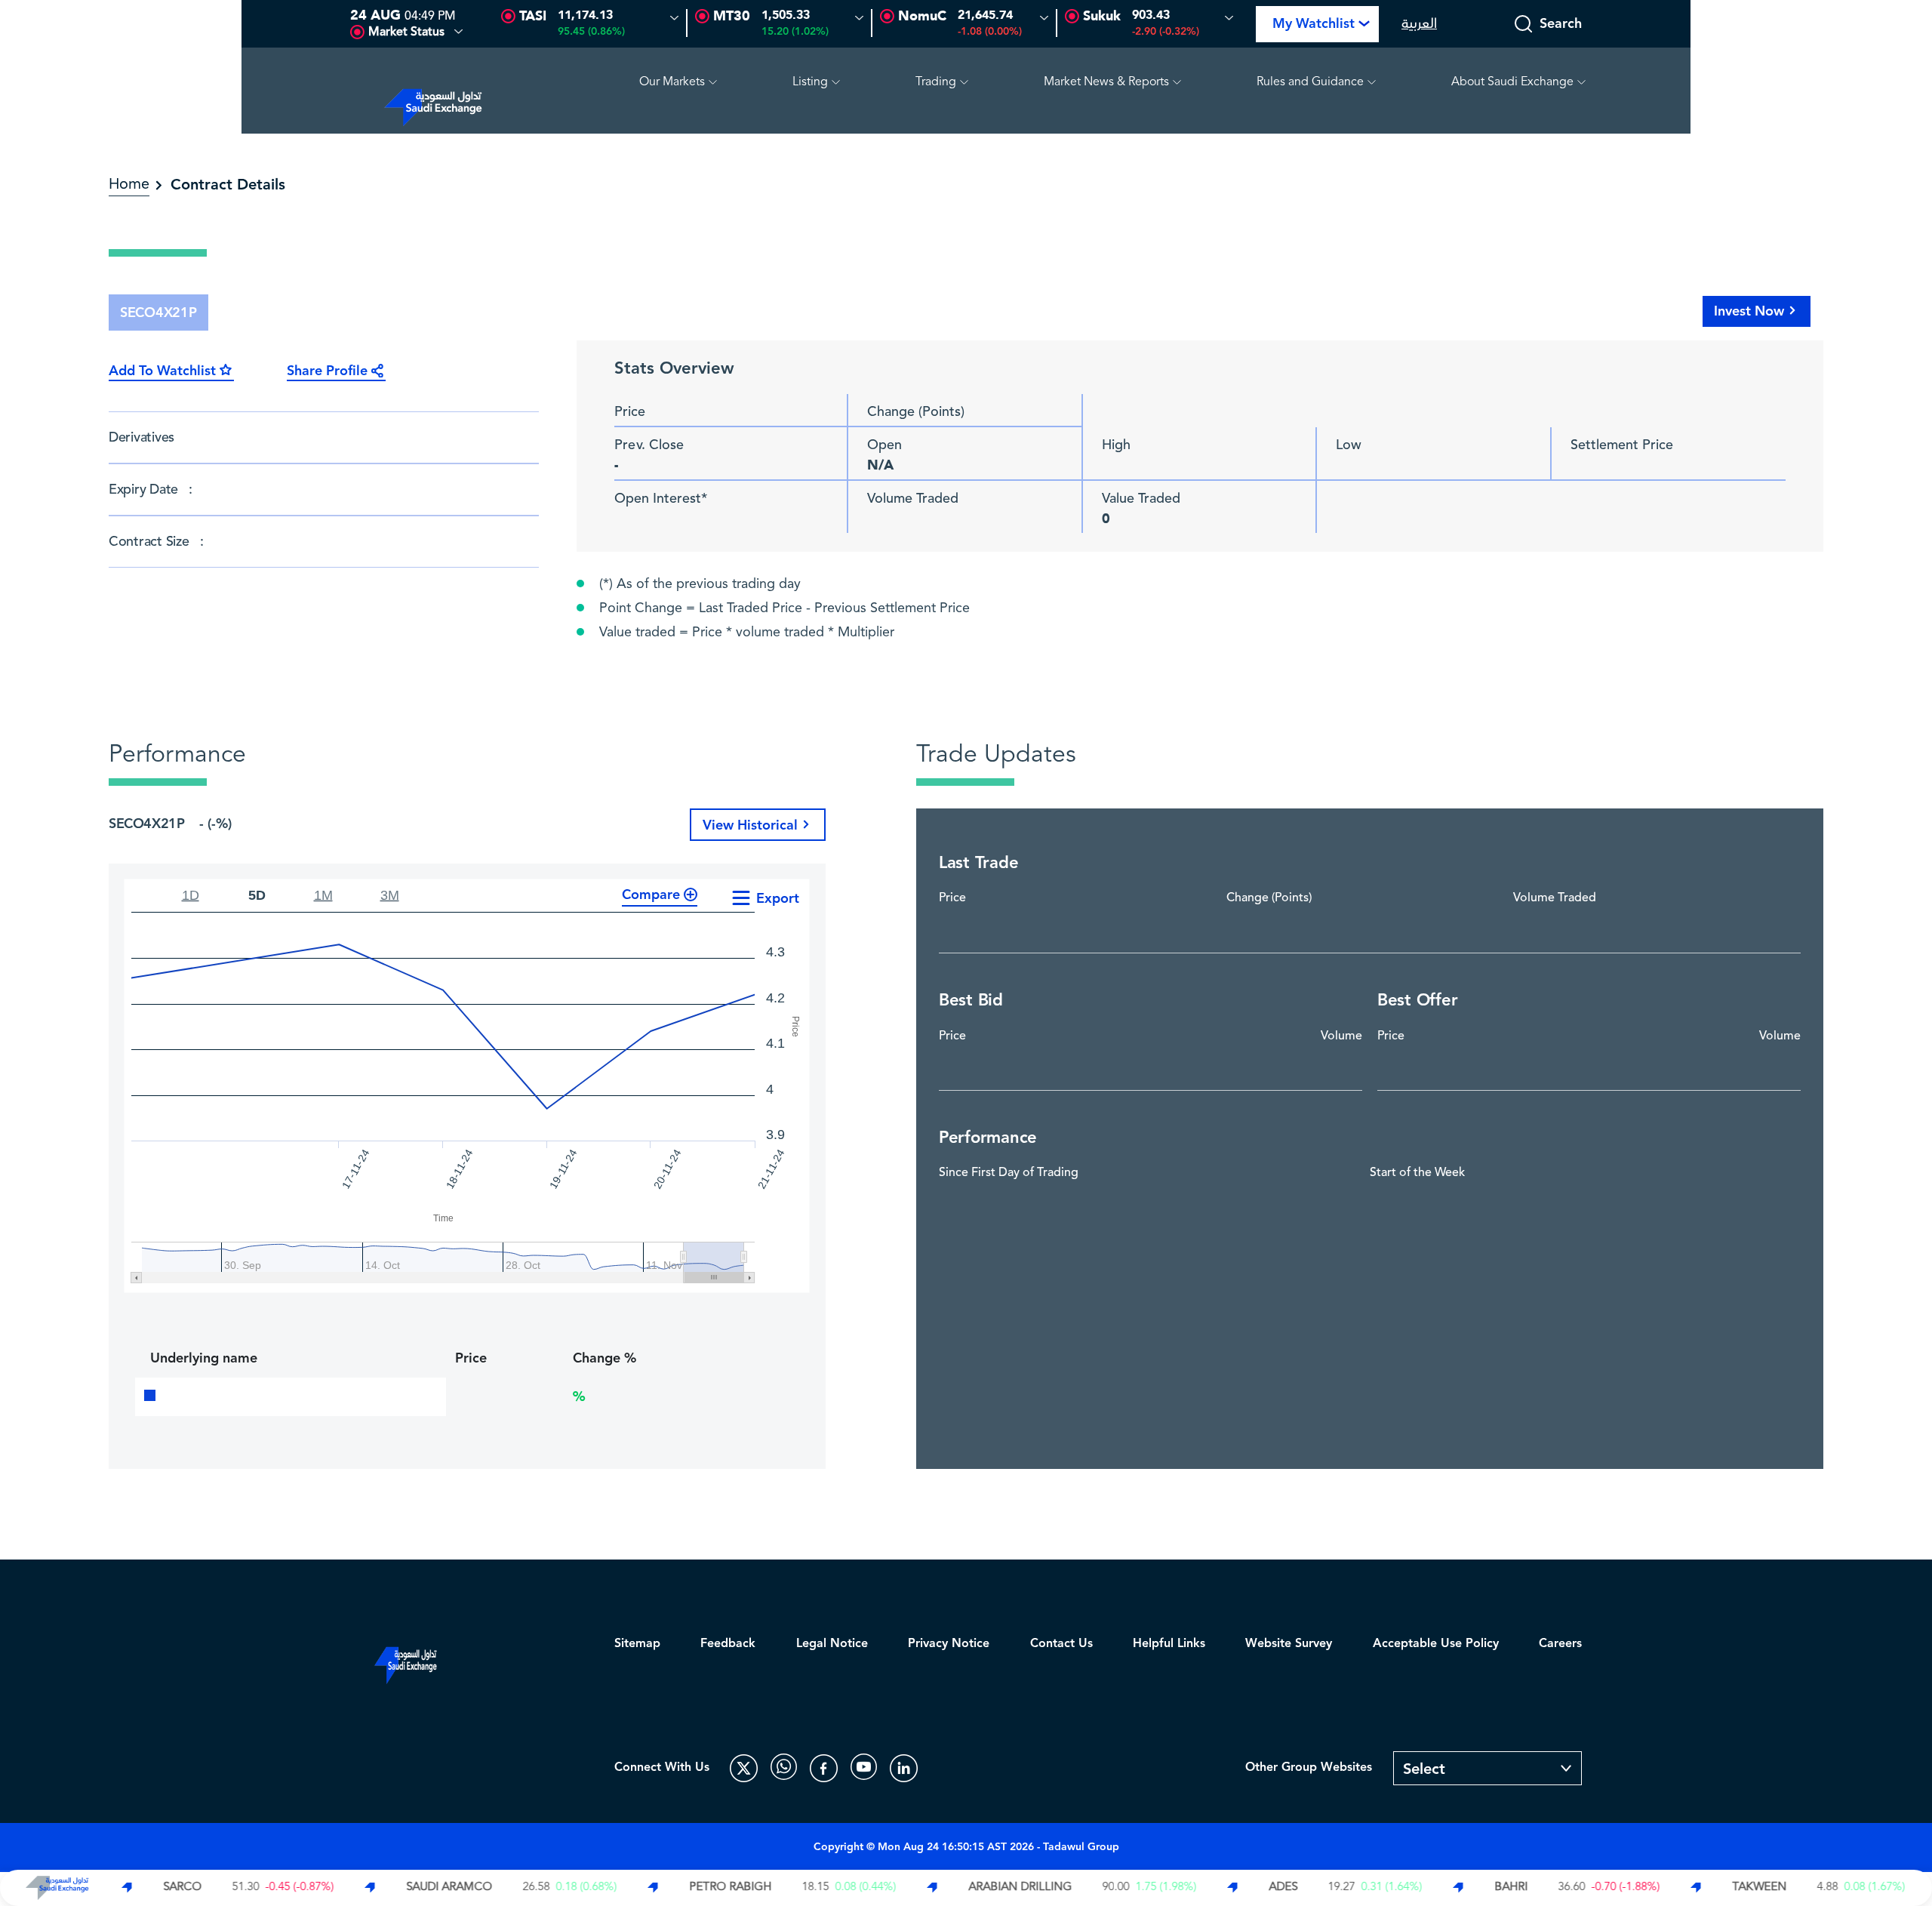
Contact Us (1061, 1644)
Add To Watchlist (162, 371)
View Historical (750, 825)
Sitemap (637, 1644)
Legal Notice (832, 1644)
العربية (1419, 24)
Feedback (728, 1644)
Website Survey (1289, 1644)
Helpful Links (1169, 1644)
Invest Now (1749, 311)
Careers (1560, 1644)
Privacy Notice (949, 1644)
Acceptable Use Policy (1436, 1644)
